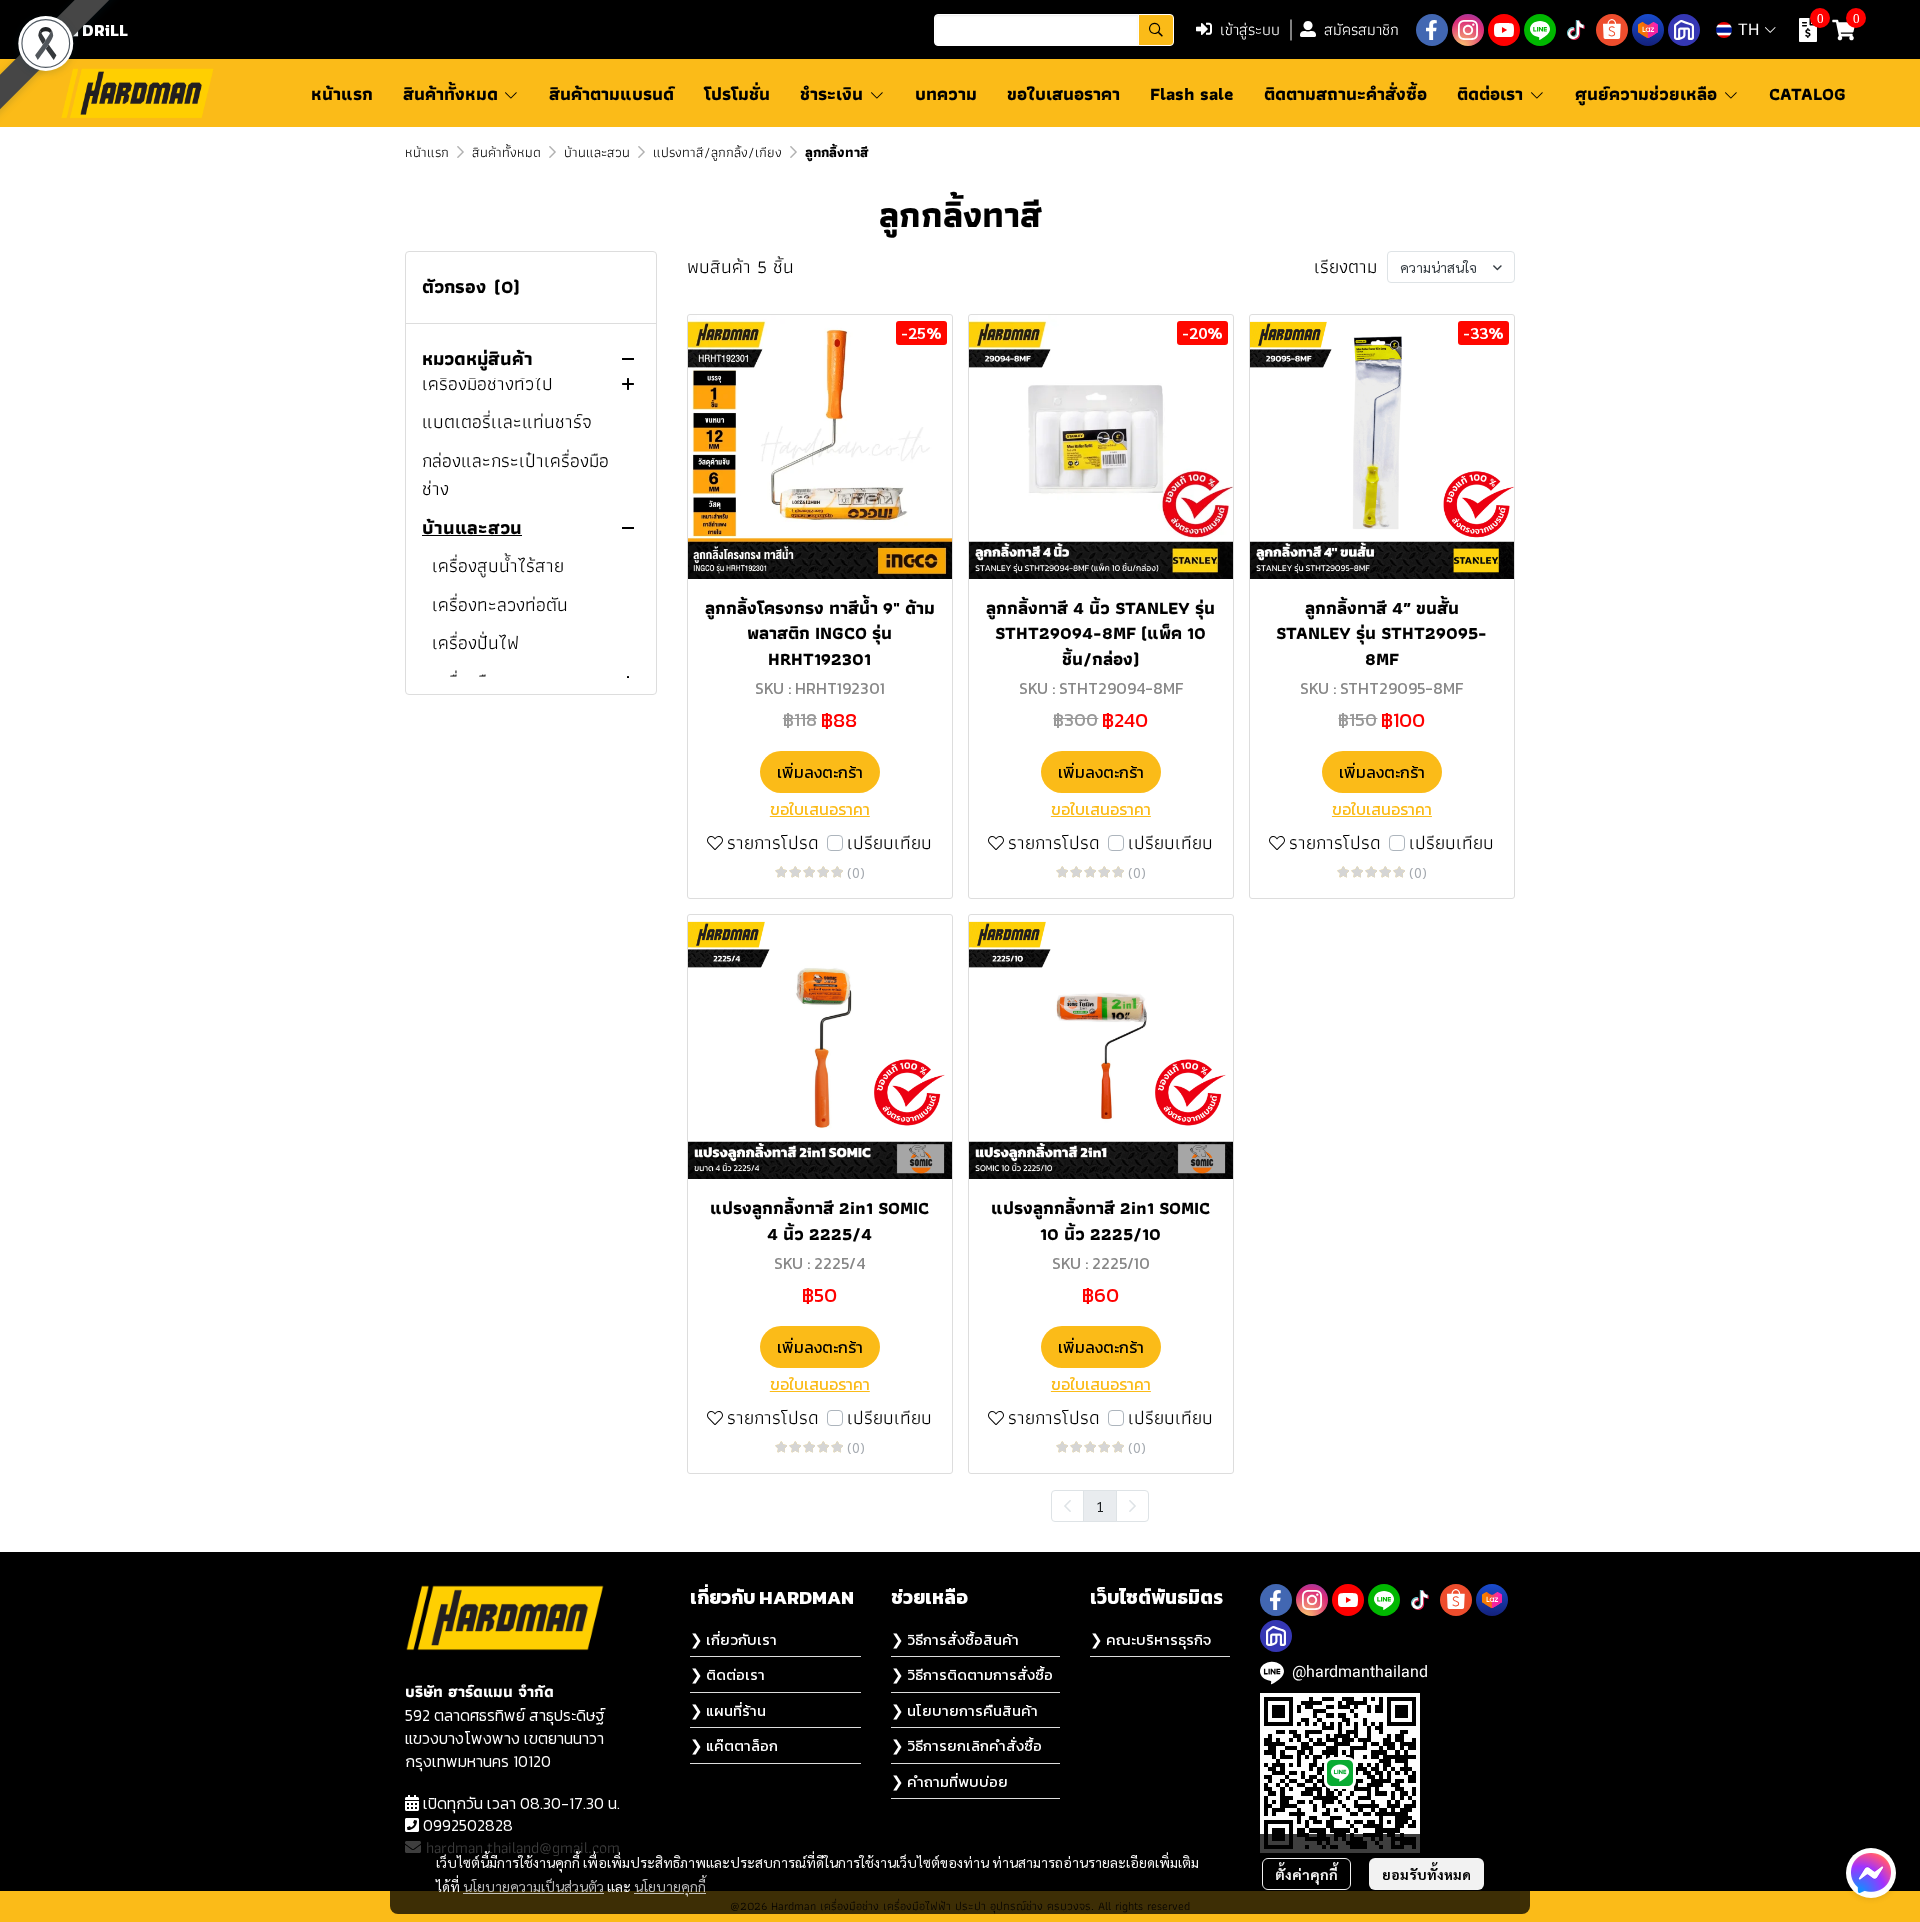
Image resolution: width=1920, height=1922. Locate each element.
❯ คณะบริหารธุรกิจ (1150, 1639)
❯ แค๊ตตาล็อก (734, 1745)
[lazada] (1648, 30)
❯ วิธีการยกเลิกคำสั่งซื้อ (966, 1745)
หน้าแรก (427, 152)
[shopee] (1612, 30)
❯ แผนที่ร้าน (728, 1710)
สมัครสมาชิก (1361, 29)
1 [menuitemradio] (1100, 1506)
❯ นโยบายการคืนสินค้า (964, 1710)
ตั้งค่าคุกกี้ (1306, 1874)
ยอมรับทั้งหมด (1426, 1874)
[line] (1540, 30)
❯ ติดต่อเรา (727, 1674)
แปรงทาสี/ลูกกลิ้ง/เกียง (717, 152)
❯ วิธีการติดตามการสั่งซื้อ (972, 1674)
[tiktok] (1576, 30)
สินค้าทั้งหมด (506, 152)
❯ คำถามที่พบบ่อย (949, 1781)
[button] (1054, 30)
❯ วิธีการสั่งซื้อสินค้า (955, 1639)
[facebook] (1432, 30)
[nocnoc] (1684, 30)
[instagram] (1468, 30)
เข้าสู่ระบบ (1250, 29)
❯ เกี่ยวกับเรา (733, 1639)
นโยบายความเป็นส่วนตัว (533, 1886)
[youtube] (1504, 30)
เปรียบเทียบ (889, 843)
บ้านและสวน (597, 152)
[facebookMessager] (1871, 1873)
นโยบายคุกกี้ (670, 1886)
